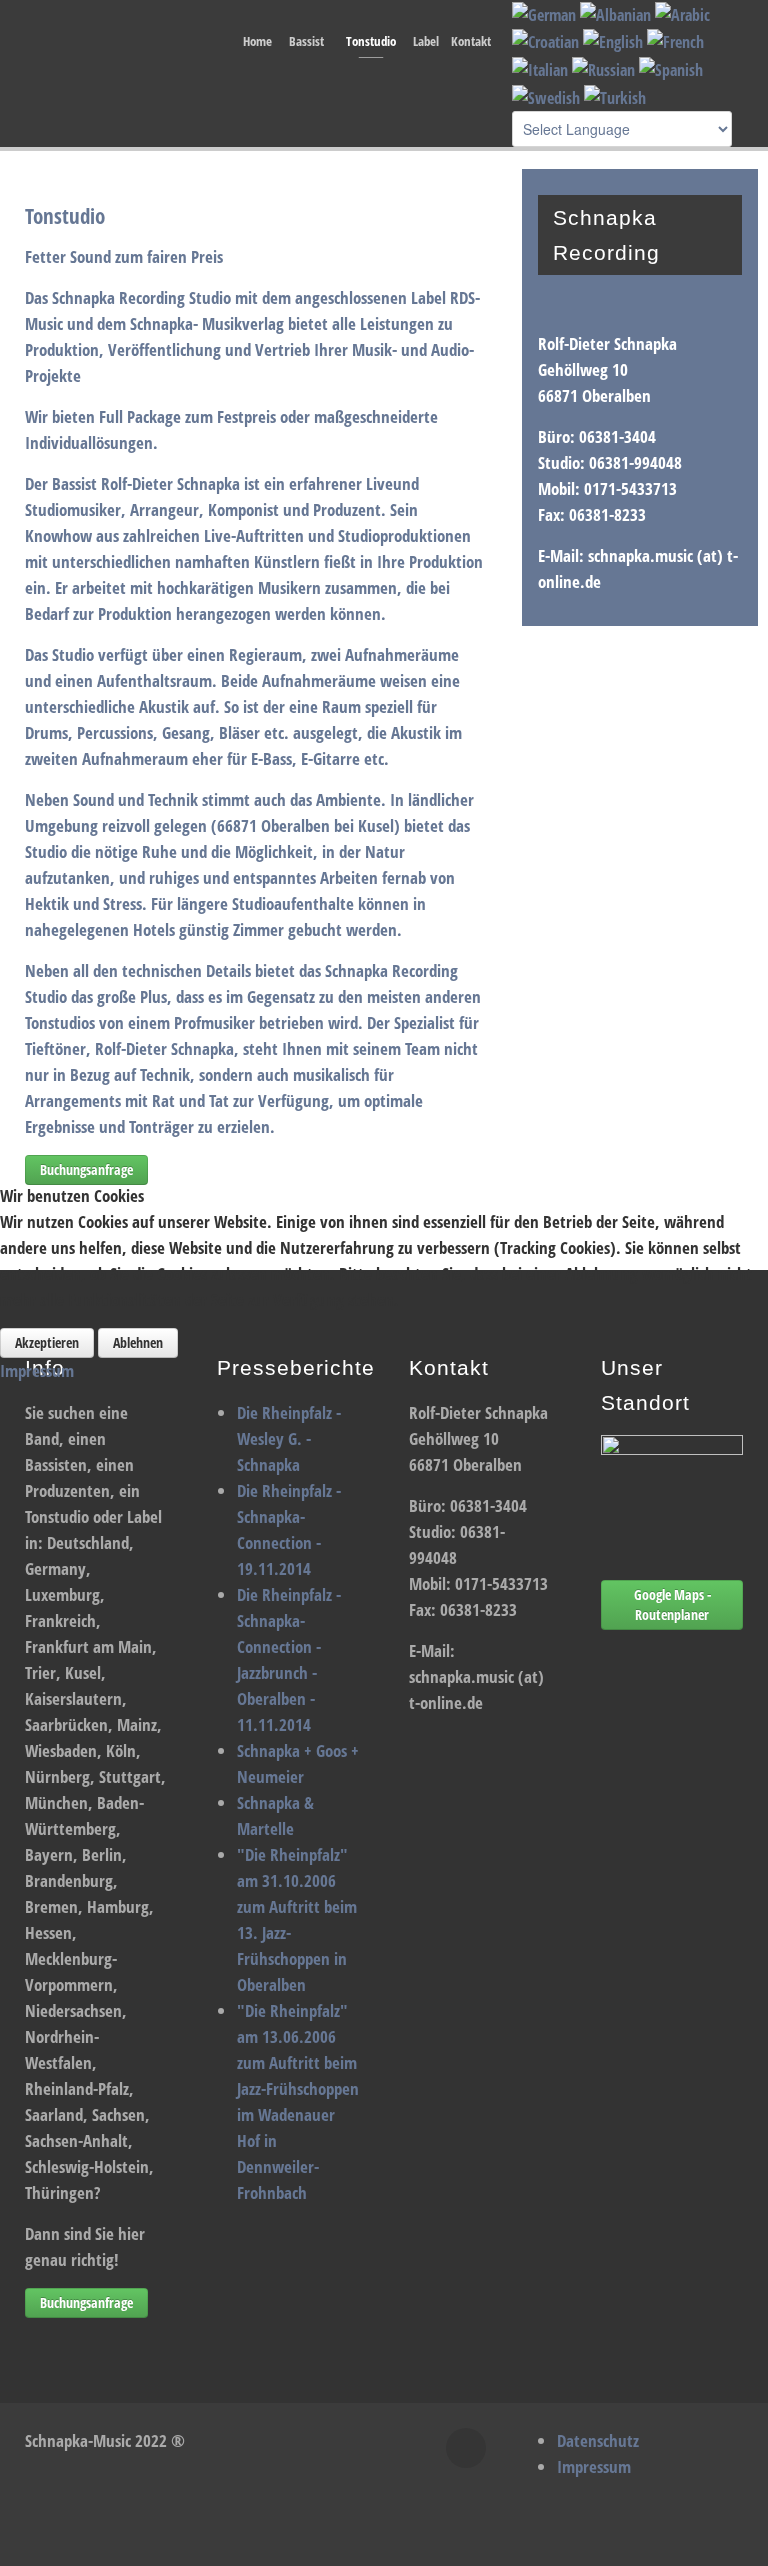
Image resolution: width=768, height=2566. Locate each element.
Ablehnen (138, 1342)
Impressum (37, 1370)
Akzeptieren (47, 1342)
